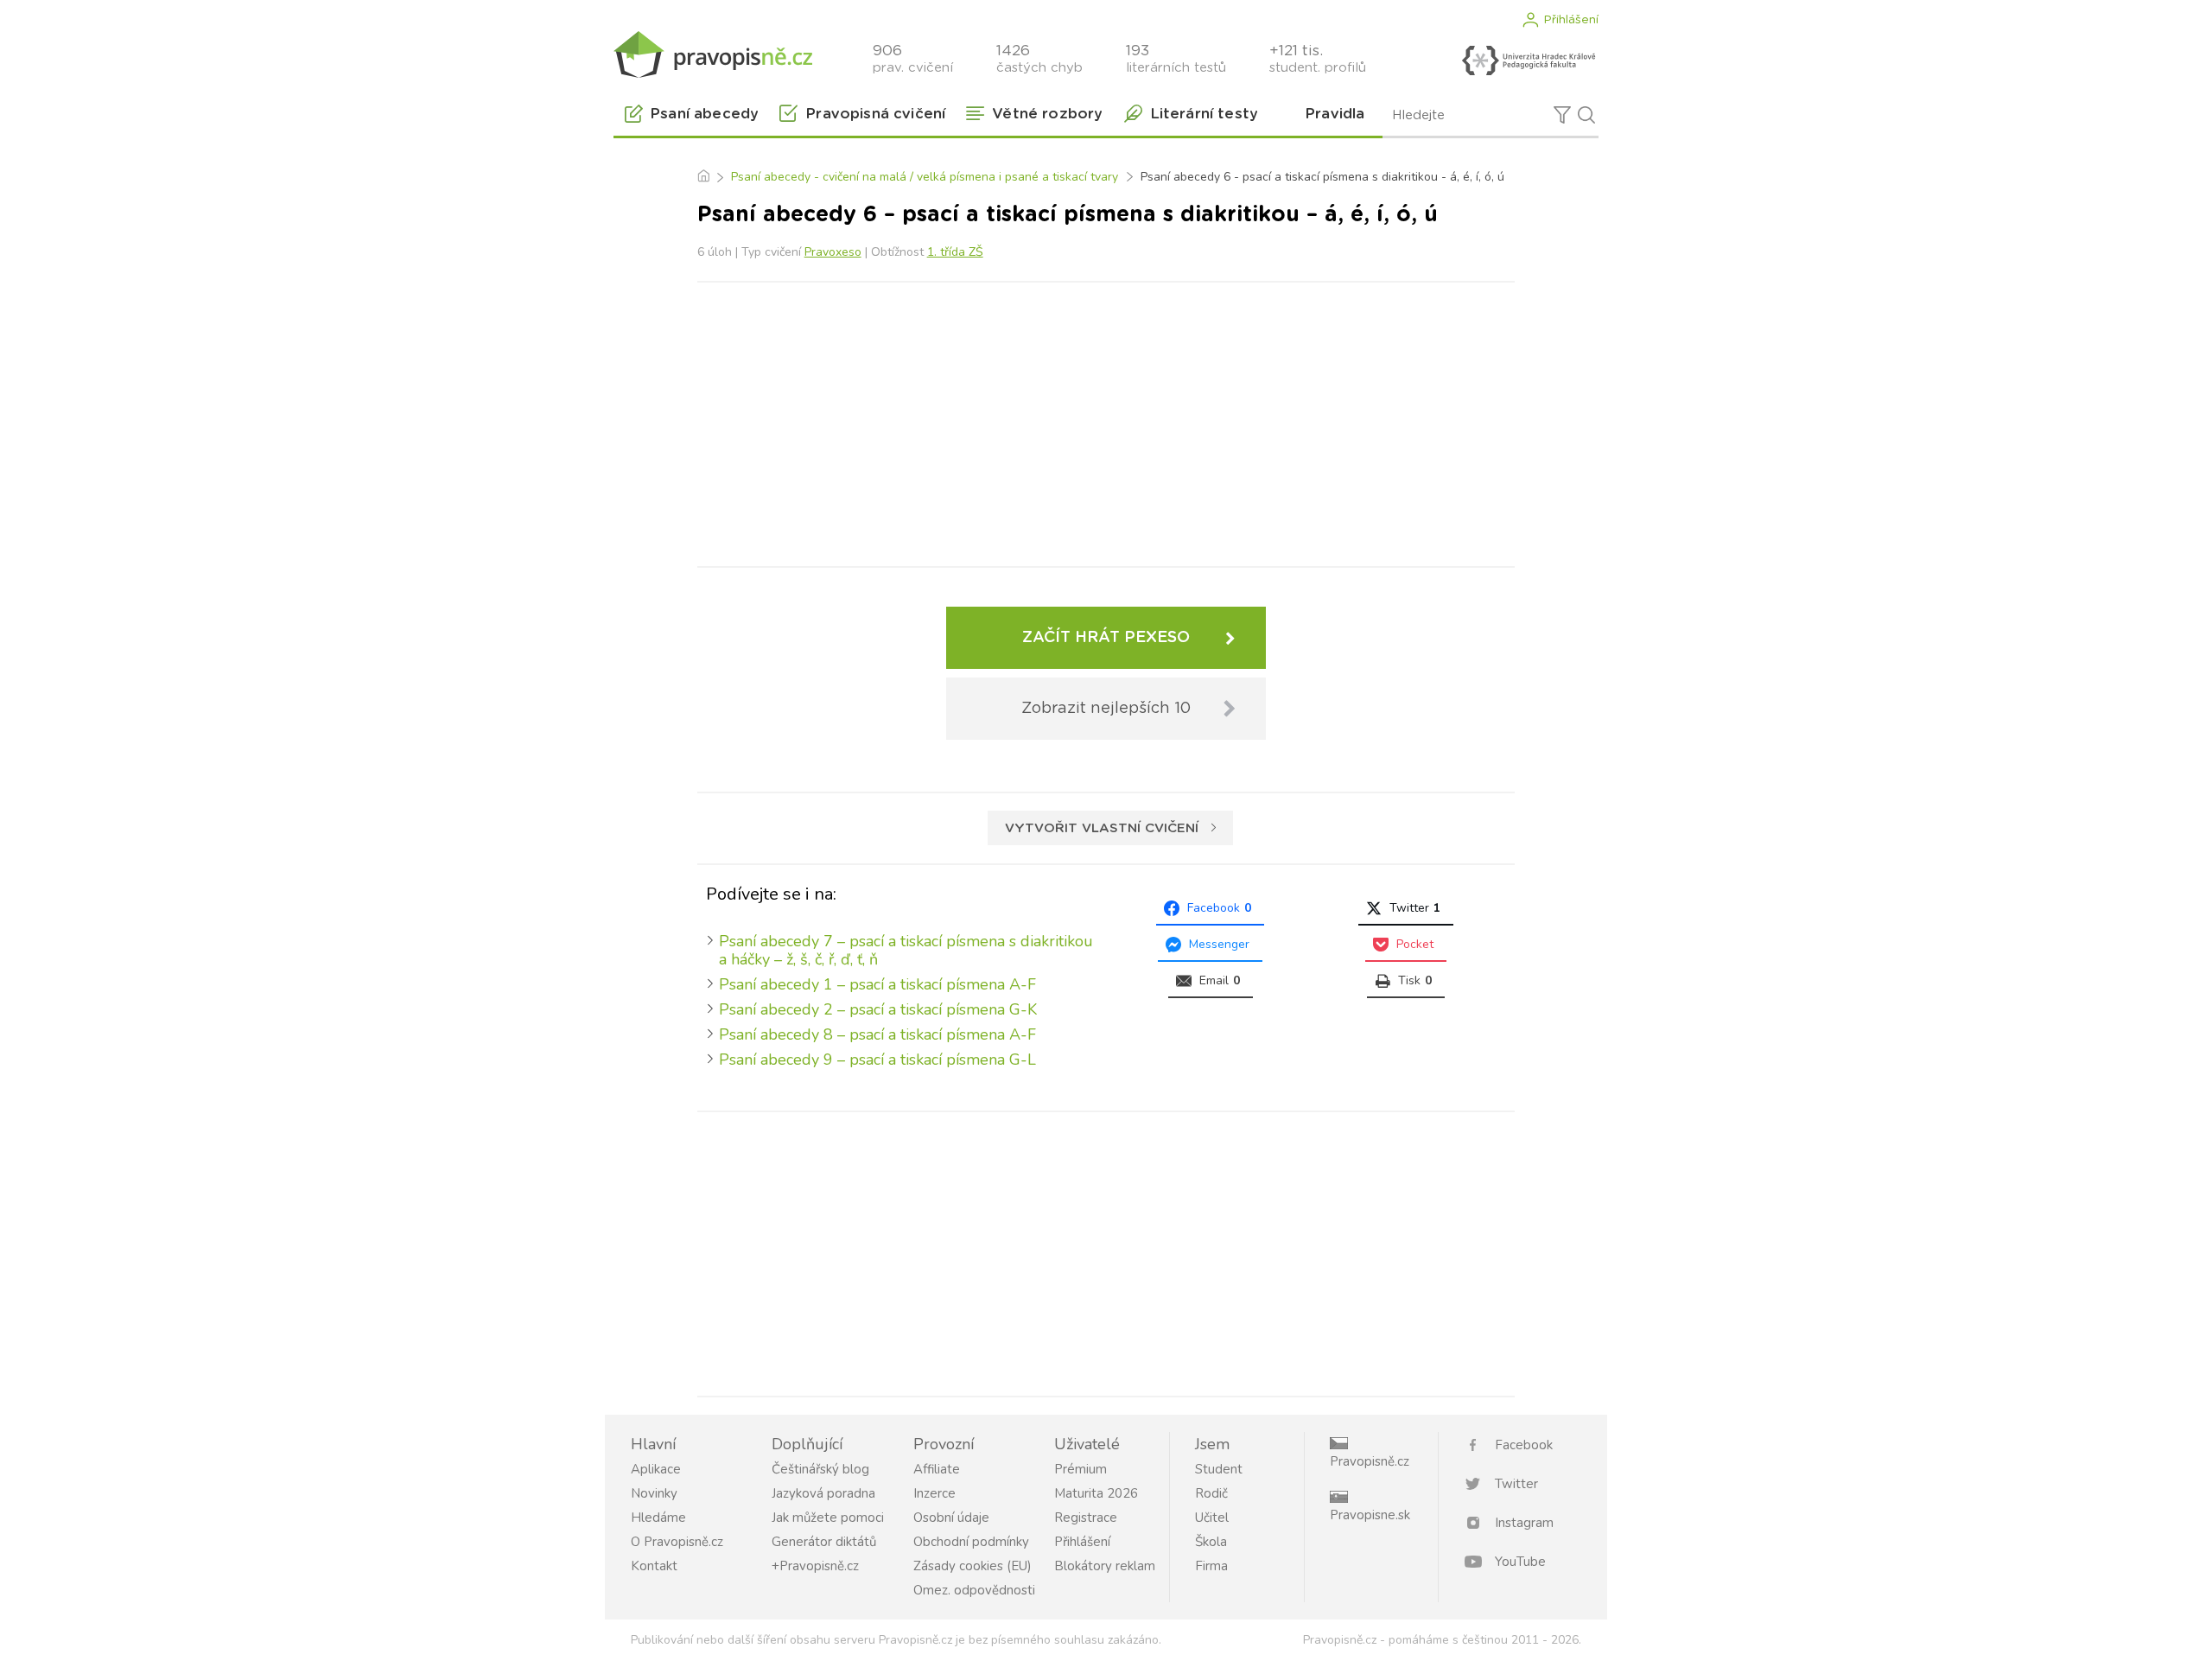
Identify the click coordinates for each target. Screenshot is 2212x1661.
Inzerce (934, 1493)
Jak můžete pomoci (828, 1518)
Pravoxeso (833, 252)
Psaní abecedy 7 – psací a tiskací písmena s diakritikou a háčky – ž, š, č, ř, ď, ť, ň (906, 950)
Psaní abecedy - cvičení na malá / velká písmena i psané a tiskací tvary (925, 177)
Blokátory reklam (1105, 1566)
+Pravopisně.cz (815, 1566)
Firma (1211, 1566)
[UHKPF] (1529, 60)
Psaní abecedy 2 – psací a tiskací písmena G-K (878, 1009)
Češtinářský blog (820, 1469)
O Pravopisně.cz (677, 1542)
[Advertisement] (1106, 421)
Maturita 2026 (1096, 1493)
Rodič (1211, 1493)
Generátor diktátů (824, 1542)
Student (1219, 1469)
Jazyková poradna (823, 1493)
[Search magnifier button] (1586, 115)
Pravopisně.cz (1370, 1461)
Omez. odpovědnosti (974, 1590)
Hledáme (658, 1518)
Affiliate (937, 1469)
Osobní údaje (951, 1518)
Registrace (1086, 1518)
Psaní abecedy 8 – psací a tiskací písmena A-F (877, 1034)
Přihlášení (1571, 20)
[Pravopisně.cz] (713, 54)
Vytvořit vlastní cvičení (1102, 828)
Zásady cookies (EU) (973, 1566)
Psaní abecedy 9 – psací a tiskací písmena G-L (877, 1060)
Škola (1211, 1542)
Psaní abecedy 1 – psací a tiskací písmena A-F (877, 984)
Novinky (654, 1493)
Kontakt (654, 1566)
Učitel (1212, 1518)
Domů (703, 177)
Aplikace (656, 1469)
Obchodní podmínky (971, 1542)
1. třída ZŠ (955, 252)
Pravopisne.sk (1370, 1515)
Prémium (1081, 1469)
